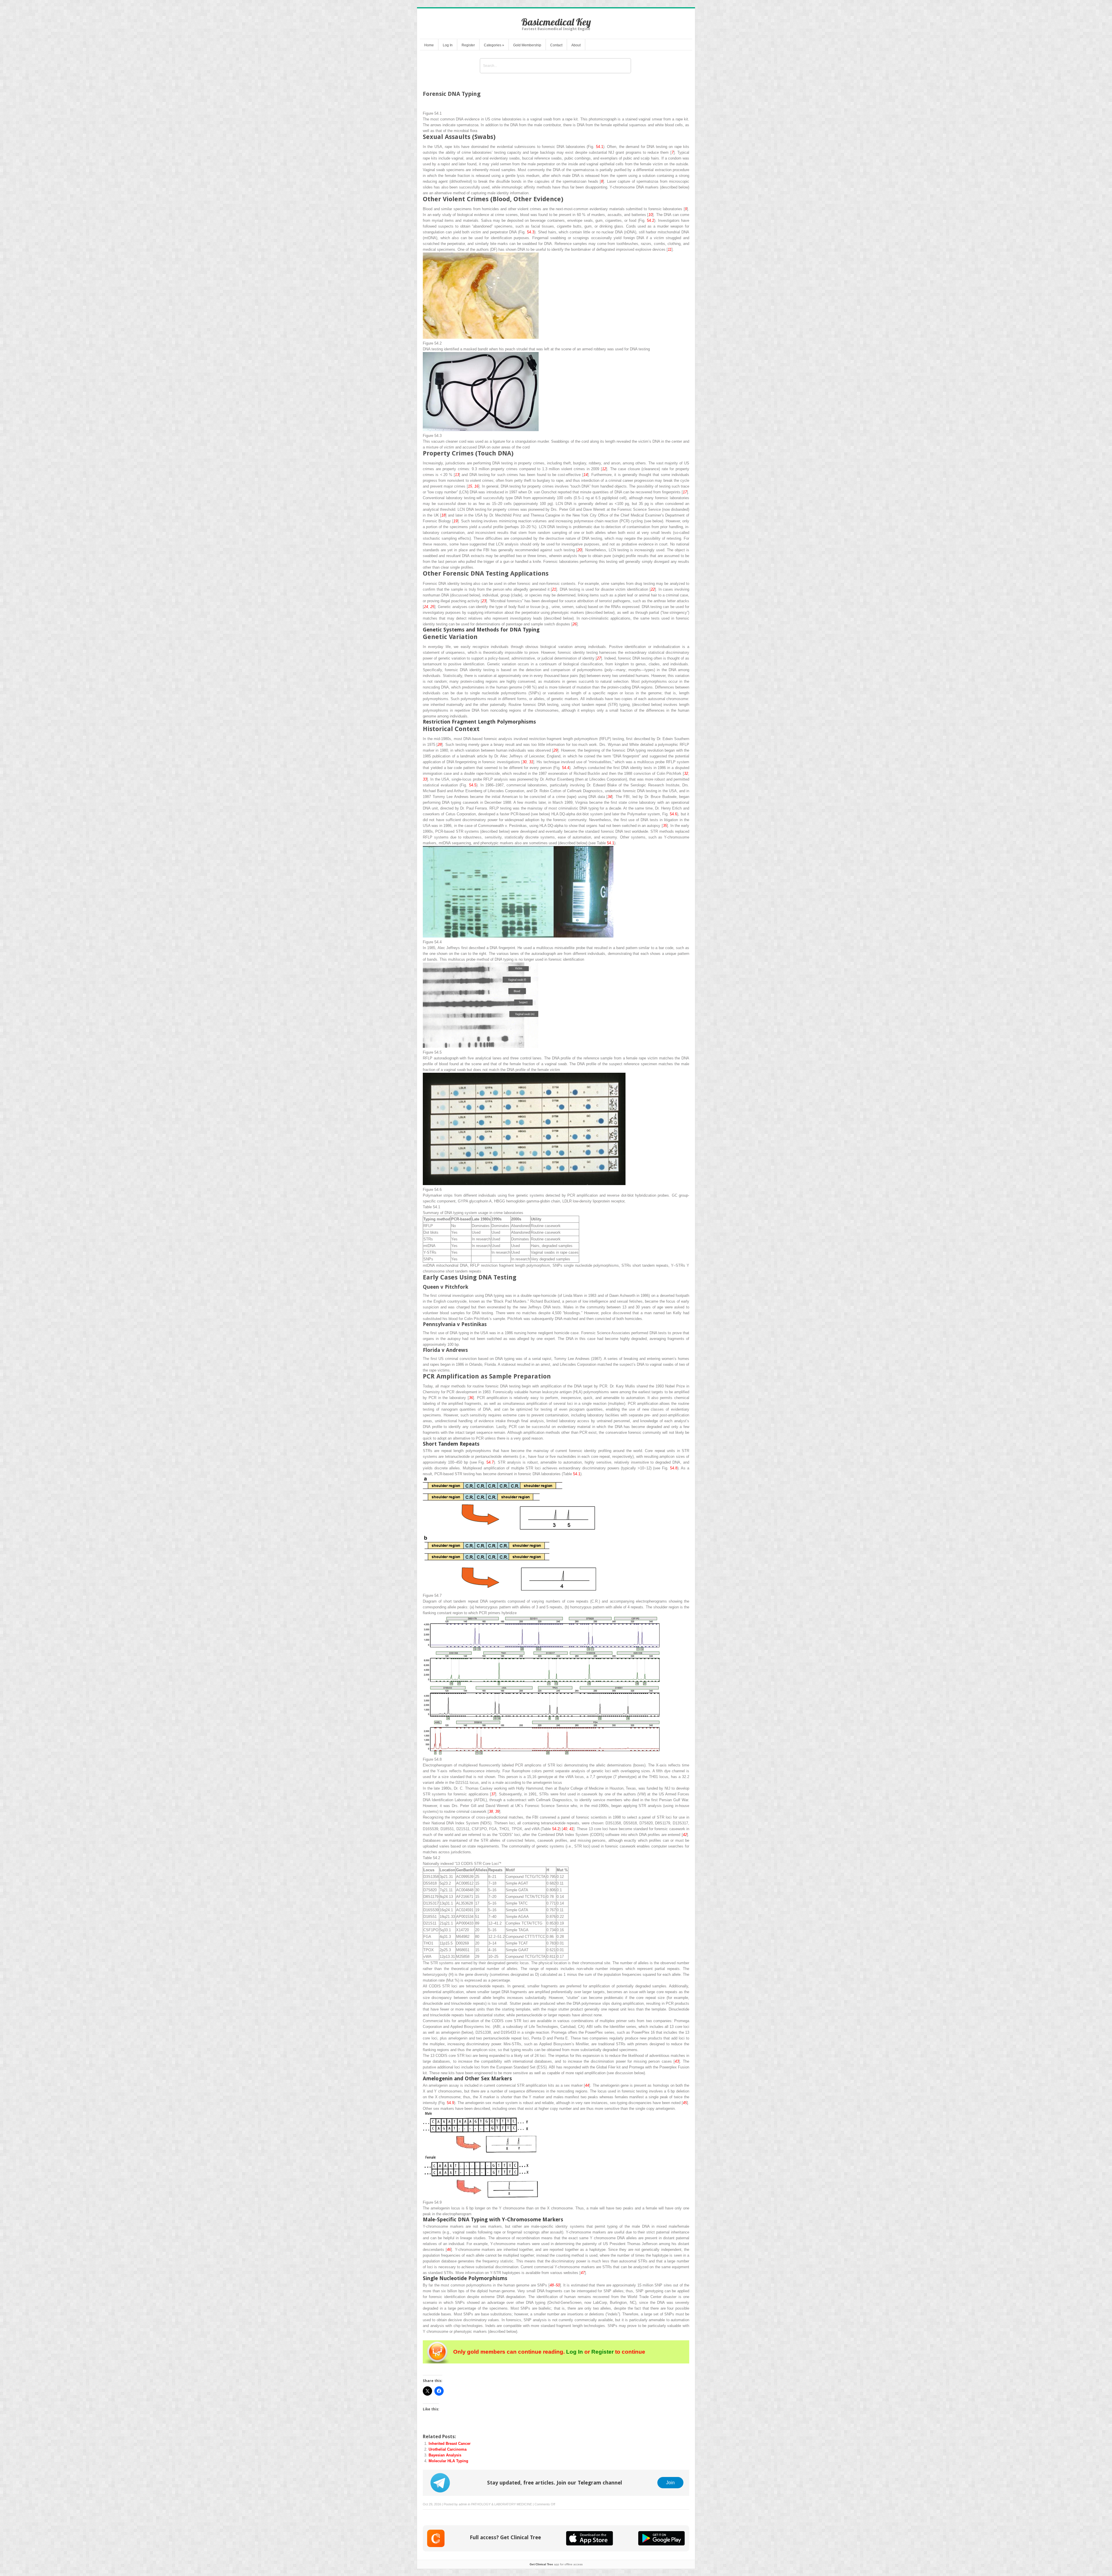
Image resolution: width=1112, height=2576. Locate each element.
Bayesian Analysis (445, 2455)
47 (583, 2273)
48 (552, 2285)
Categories (494, 45)
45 (685, 2103)
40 (565, 1829)
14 (586, 475)
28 (440, 745)
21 (554, 589)
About (576, 45)
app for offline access (556, 2564)
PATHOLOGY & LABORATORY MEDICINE (502, 2504)
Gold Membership (527, 45)
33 (425, 779)
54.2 (651, 220)
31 (531, 762)
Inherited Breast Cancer (450, 2444)
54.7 (490, 1462)
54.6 (673, 814)
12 (604, 469)
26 (575, 624)
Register (468, 45)
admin (463, 2504)
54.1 (600, 147)
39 (497, 1811)
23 (484, 601)
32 (686, 773)
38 (491, 1811)
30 (524, 762)
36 (471, 1398)
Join (670, 2482)
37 (493, 1794)
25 (432, 607)
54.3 (531, 232)
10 (650, 215)
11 (670, 249)
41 (571, 1829)
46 (449, 2250)
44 (587, 2085)
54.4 (566, 768)
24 (426, 607)
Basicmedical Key (556, 22)
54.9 (450, 2103)
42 (685, 1835)
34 (610, 797)
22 (653, 589)
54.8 (674, 1468)
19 (456, 521)
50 (558, 2285)
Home (429, 45)
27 (599, 658)
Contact (556, 45)
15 (470, 486)
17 (685, 492)
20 (579, 550)
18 (443, 515)
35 (665, 826)
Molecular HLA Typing (448, 2461)
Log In (448, 45)
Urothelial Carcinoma (448, 2449)
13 (457, 475)
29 (555, 750)
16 (476, 486)
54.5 (473, 785)
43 (677, 2061)
